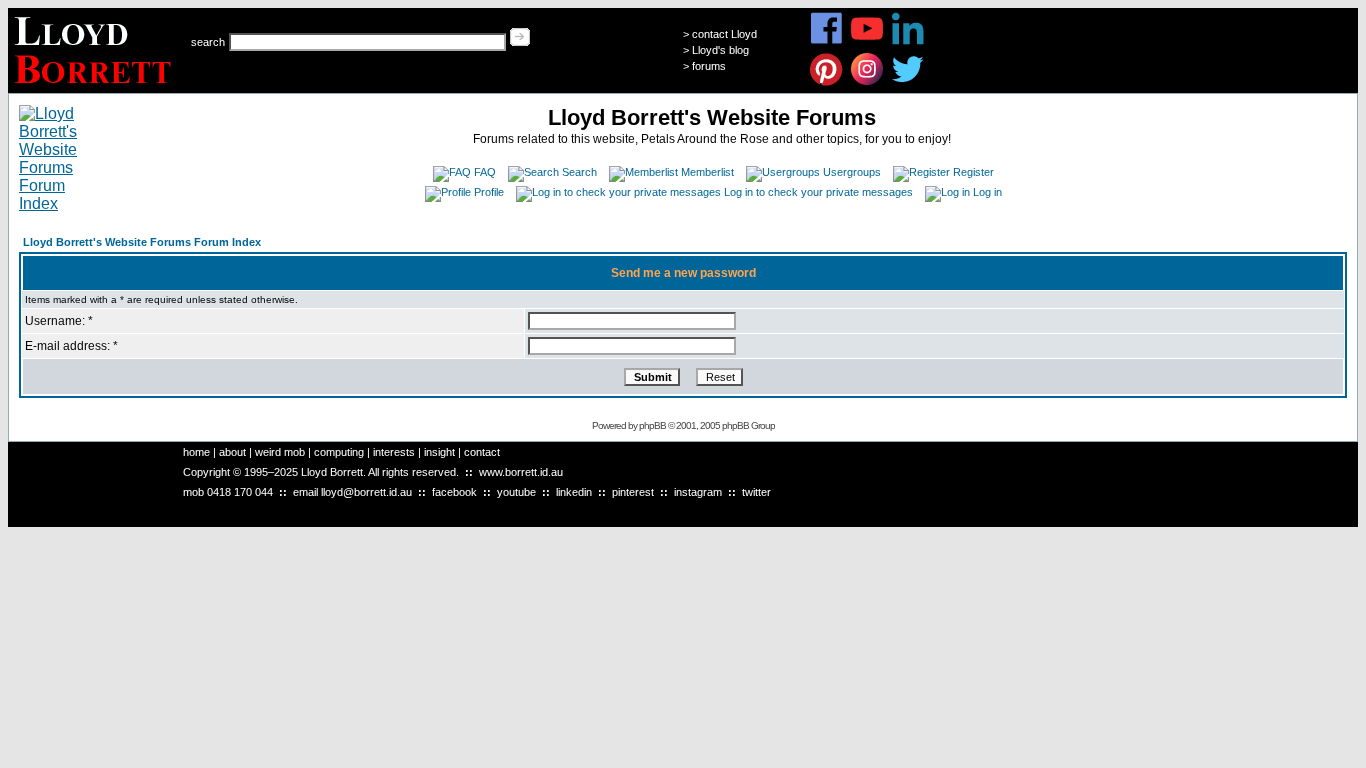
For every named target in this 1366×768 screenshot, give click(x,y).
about (232, 452)
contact (482, 452)
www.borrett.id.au (521, 472)
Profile (489, 192)
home (196, 452)
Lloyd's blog (720, 50)
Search (579, 172)
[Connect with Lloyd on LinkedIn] (908, 41)
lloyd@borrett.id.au (366, 492)
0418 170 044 (240, 492)
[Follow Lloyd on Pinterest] (826, 82)
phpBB (652, 425)
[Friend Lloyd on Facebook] (826, 41)
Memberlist (707, 172)
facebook (454, 492)
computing (339, 452)
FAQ (485, 172)
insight (439, 452)
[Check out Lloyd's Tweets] (908, 82)
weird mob (280, 452)
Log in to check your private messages (818, 192)
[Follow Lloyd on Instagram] (867, 82)
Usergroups (852, 172)
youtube (516, 492)
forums (709, 66)
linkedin (574, 492)
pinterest (633, 492)
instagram (698, 492)
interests (394, 452)
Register (973, 172)
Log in (987, 192)
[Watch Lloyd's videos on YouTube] (867, 41)
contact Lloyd (724, 34)
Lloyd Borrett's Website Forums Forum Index (142, 242)
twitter (756, 492)
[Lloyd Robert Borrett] (95, 87)
